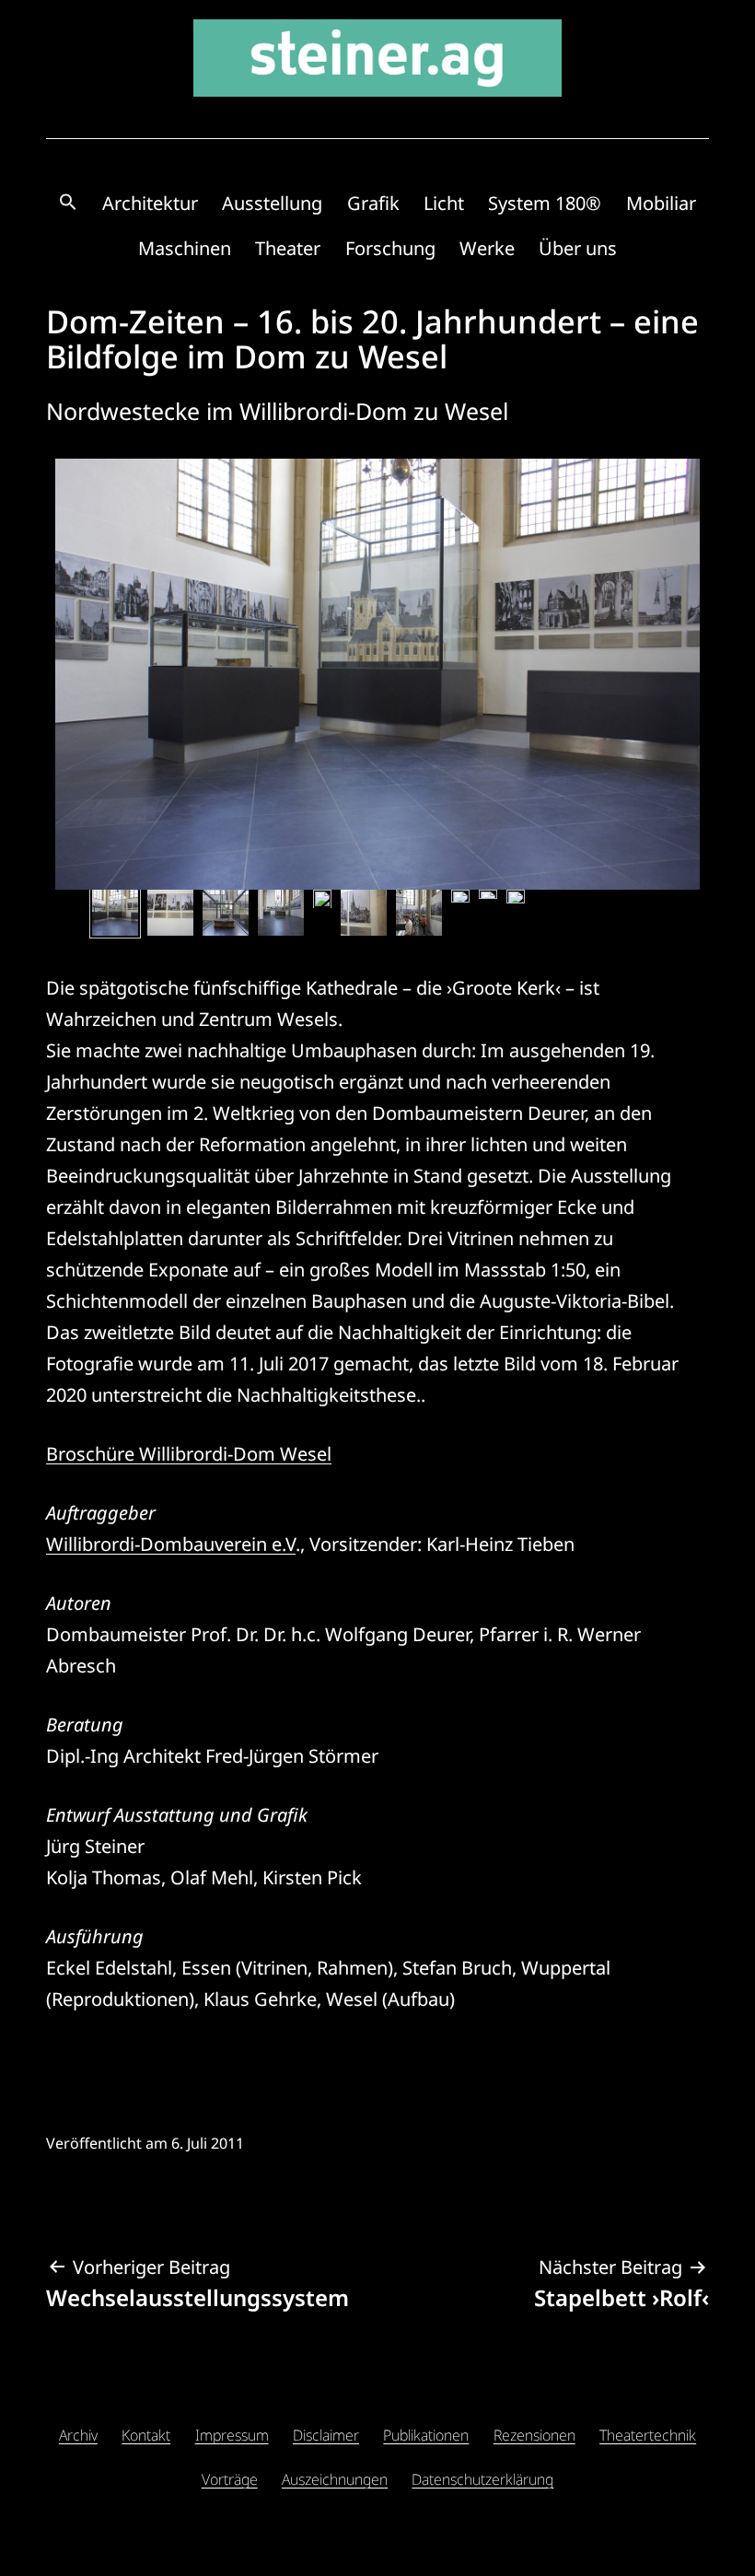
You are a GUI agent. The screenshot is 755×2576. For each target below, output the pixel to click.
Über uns (578, 248)
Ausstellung (272, 203)
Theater (288, 248)
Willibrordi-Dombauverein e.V (171, 1544)
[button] (68, 203)
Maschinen (185, 248)
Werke (487, 248)
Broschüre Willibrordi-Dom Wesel (189, 1454)
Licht (444, 203)
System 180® (545, 203)
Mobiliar (661, 203)
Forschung (390, 248)
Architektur (150, 203)
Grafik (373, 203)
